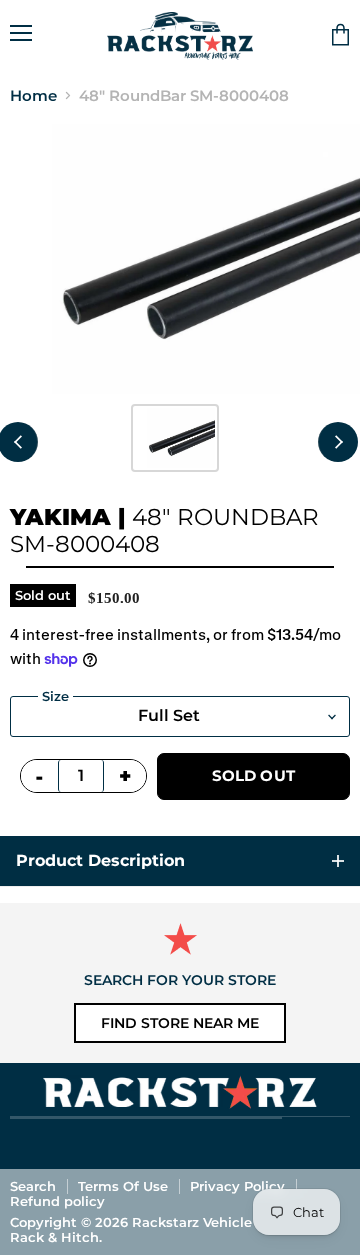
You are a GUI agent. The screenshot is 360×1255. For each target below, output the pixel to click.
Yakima (60, 517)
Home (33, 95)
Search (33, 1186)
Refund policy (57, 1201)
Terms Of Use (123, 1186)
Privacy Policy (237, 1186)
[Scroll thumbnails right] (338, 442)
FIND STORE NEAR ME (180, 1023)
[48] (175, 438)
